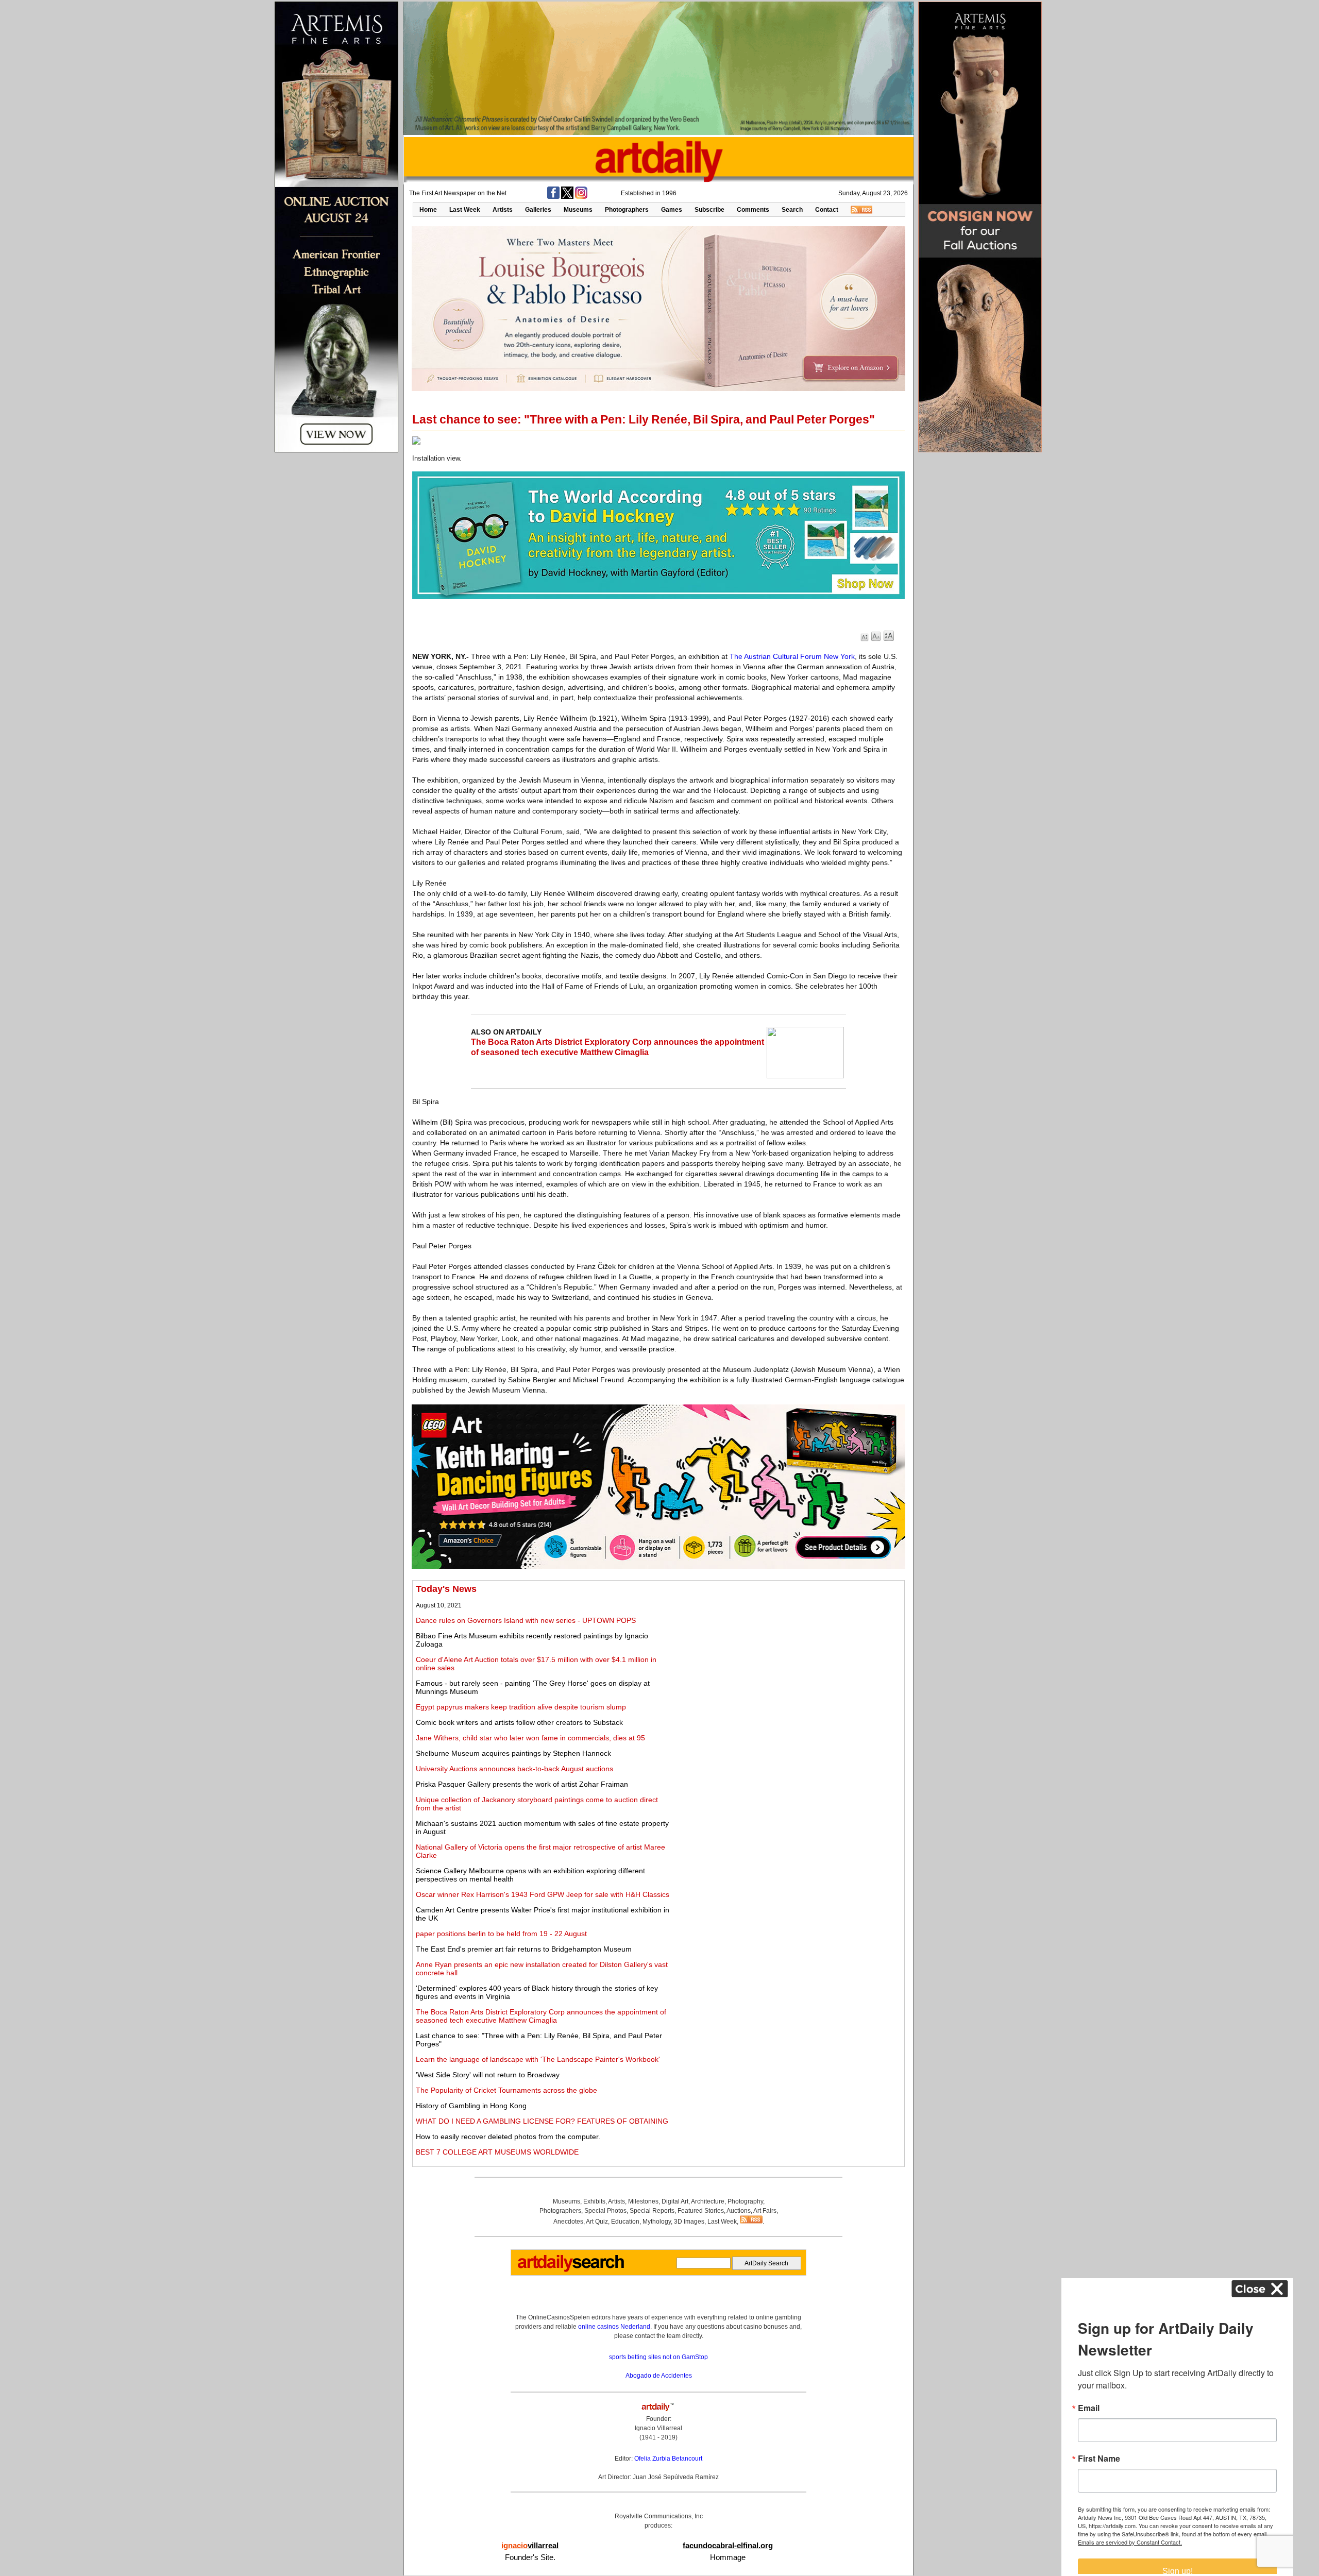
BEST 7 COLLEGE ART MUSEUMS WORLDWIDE (497, 2152)
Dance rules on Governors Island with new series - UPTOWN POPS (526, 1620)
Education (625, 2222)
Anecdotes (568, 2222)
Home (428, 210)
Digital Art (675, 2201)
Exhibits (594, 2201)
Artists (503, 210)
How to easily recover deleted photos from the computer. (508, 2137)
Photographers (627, 210)
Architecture (708, 2201)
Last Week (465, 210)
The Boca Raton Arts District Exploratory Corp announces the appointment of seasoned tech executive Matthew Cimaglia (541, 2016)
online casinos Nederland (614, 2327)
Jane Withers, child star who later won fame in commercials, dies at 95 (530, 1738)
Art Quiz (597, 2222)
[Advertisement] (787, 1656)
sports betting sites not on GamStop (658, 2357)
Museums (578, 210)
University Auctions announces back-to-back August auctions (514, 1769)
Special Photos (605, 2211)
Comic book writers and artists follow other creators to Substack (519, 1722)
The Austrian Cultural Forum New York (792, 656)
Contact (827, 210)
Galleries (538, 210)
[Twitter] (567, 197)
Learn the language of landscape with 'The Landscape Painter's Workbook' (538, 2059)
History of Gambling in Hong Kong (471, 2106)
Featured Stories (701, 2211)
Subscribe (709, 210)
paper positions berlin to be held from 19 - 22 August (501, 1934)
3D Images (689, 2222)
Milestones (643, 2201)
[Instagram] (581, 197)
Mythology (657, 2222)
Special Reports (652, 2211)
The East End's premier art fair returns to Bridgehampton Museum (524, 1949)
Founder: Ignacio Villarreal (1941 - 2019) (658, 2428)
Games (672, 210)
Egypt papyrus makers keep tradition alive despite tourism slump (521, 1707)
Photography (745, 2201)
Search (792, 210)
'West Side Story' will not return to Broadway (488, 2075)
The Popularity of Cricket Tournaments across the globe (506, 2090)
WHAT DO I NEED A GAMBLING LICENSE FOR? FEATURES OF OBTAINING (542, 2121)
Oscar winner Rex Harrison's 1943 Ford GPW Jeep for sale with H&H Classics (543, 1894)
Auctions (739, 2211)
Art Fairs (765, 2211)
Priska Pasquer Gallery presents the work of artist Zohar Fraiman (522, 1784)
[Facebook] (553, 197)
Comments (753, 210)
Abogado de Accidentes (659, 2376)
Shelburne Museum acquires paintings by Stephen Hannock (513, 1753)
